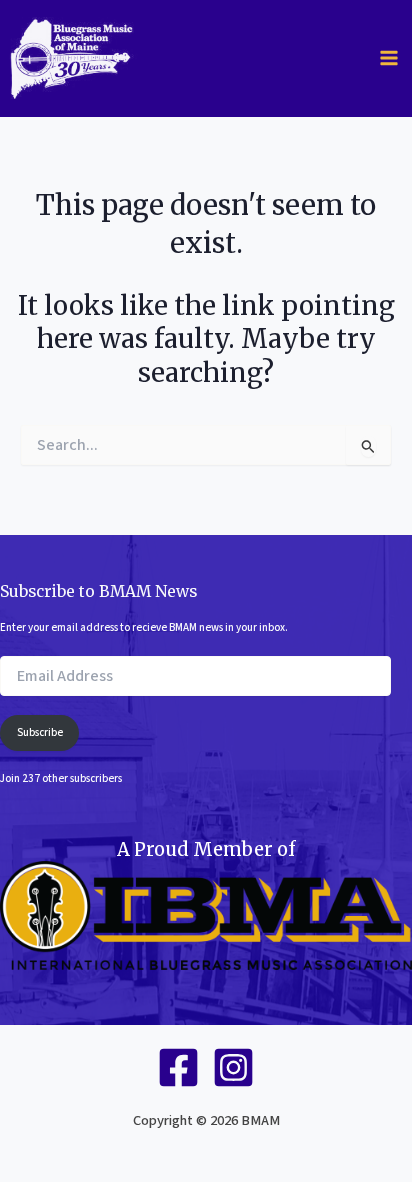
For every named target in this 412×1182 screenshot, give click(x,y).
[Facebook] (178, 1067)
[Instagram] (233, 1067)
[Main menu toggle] (389, 58)
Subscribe (40, 732)
